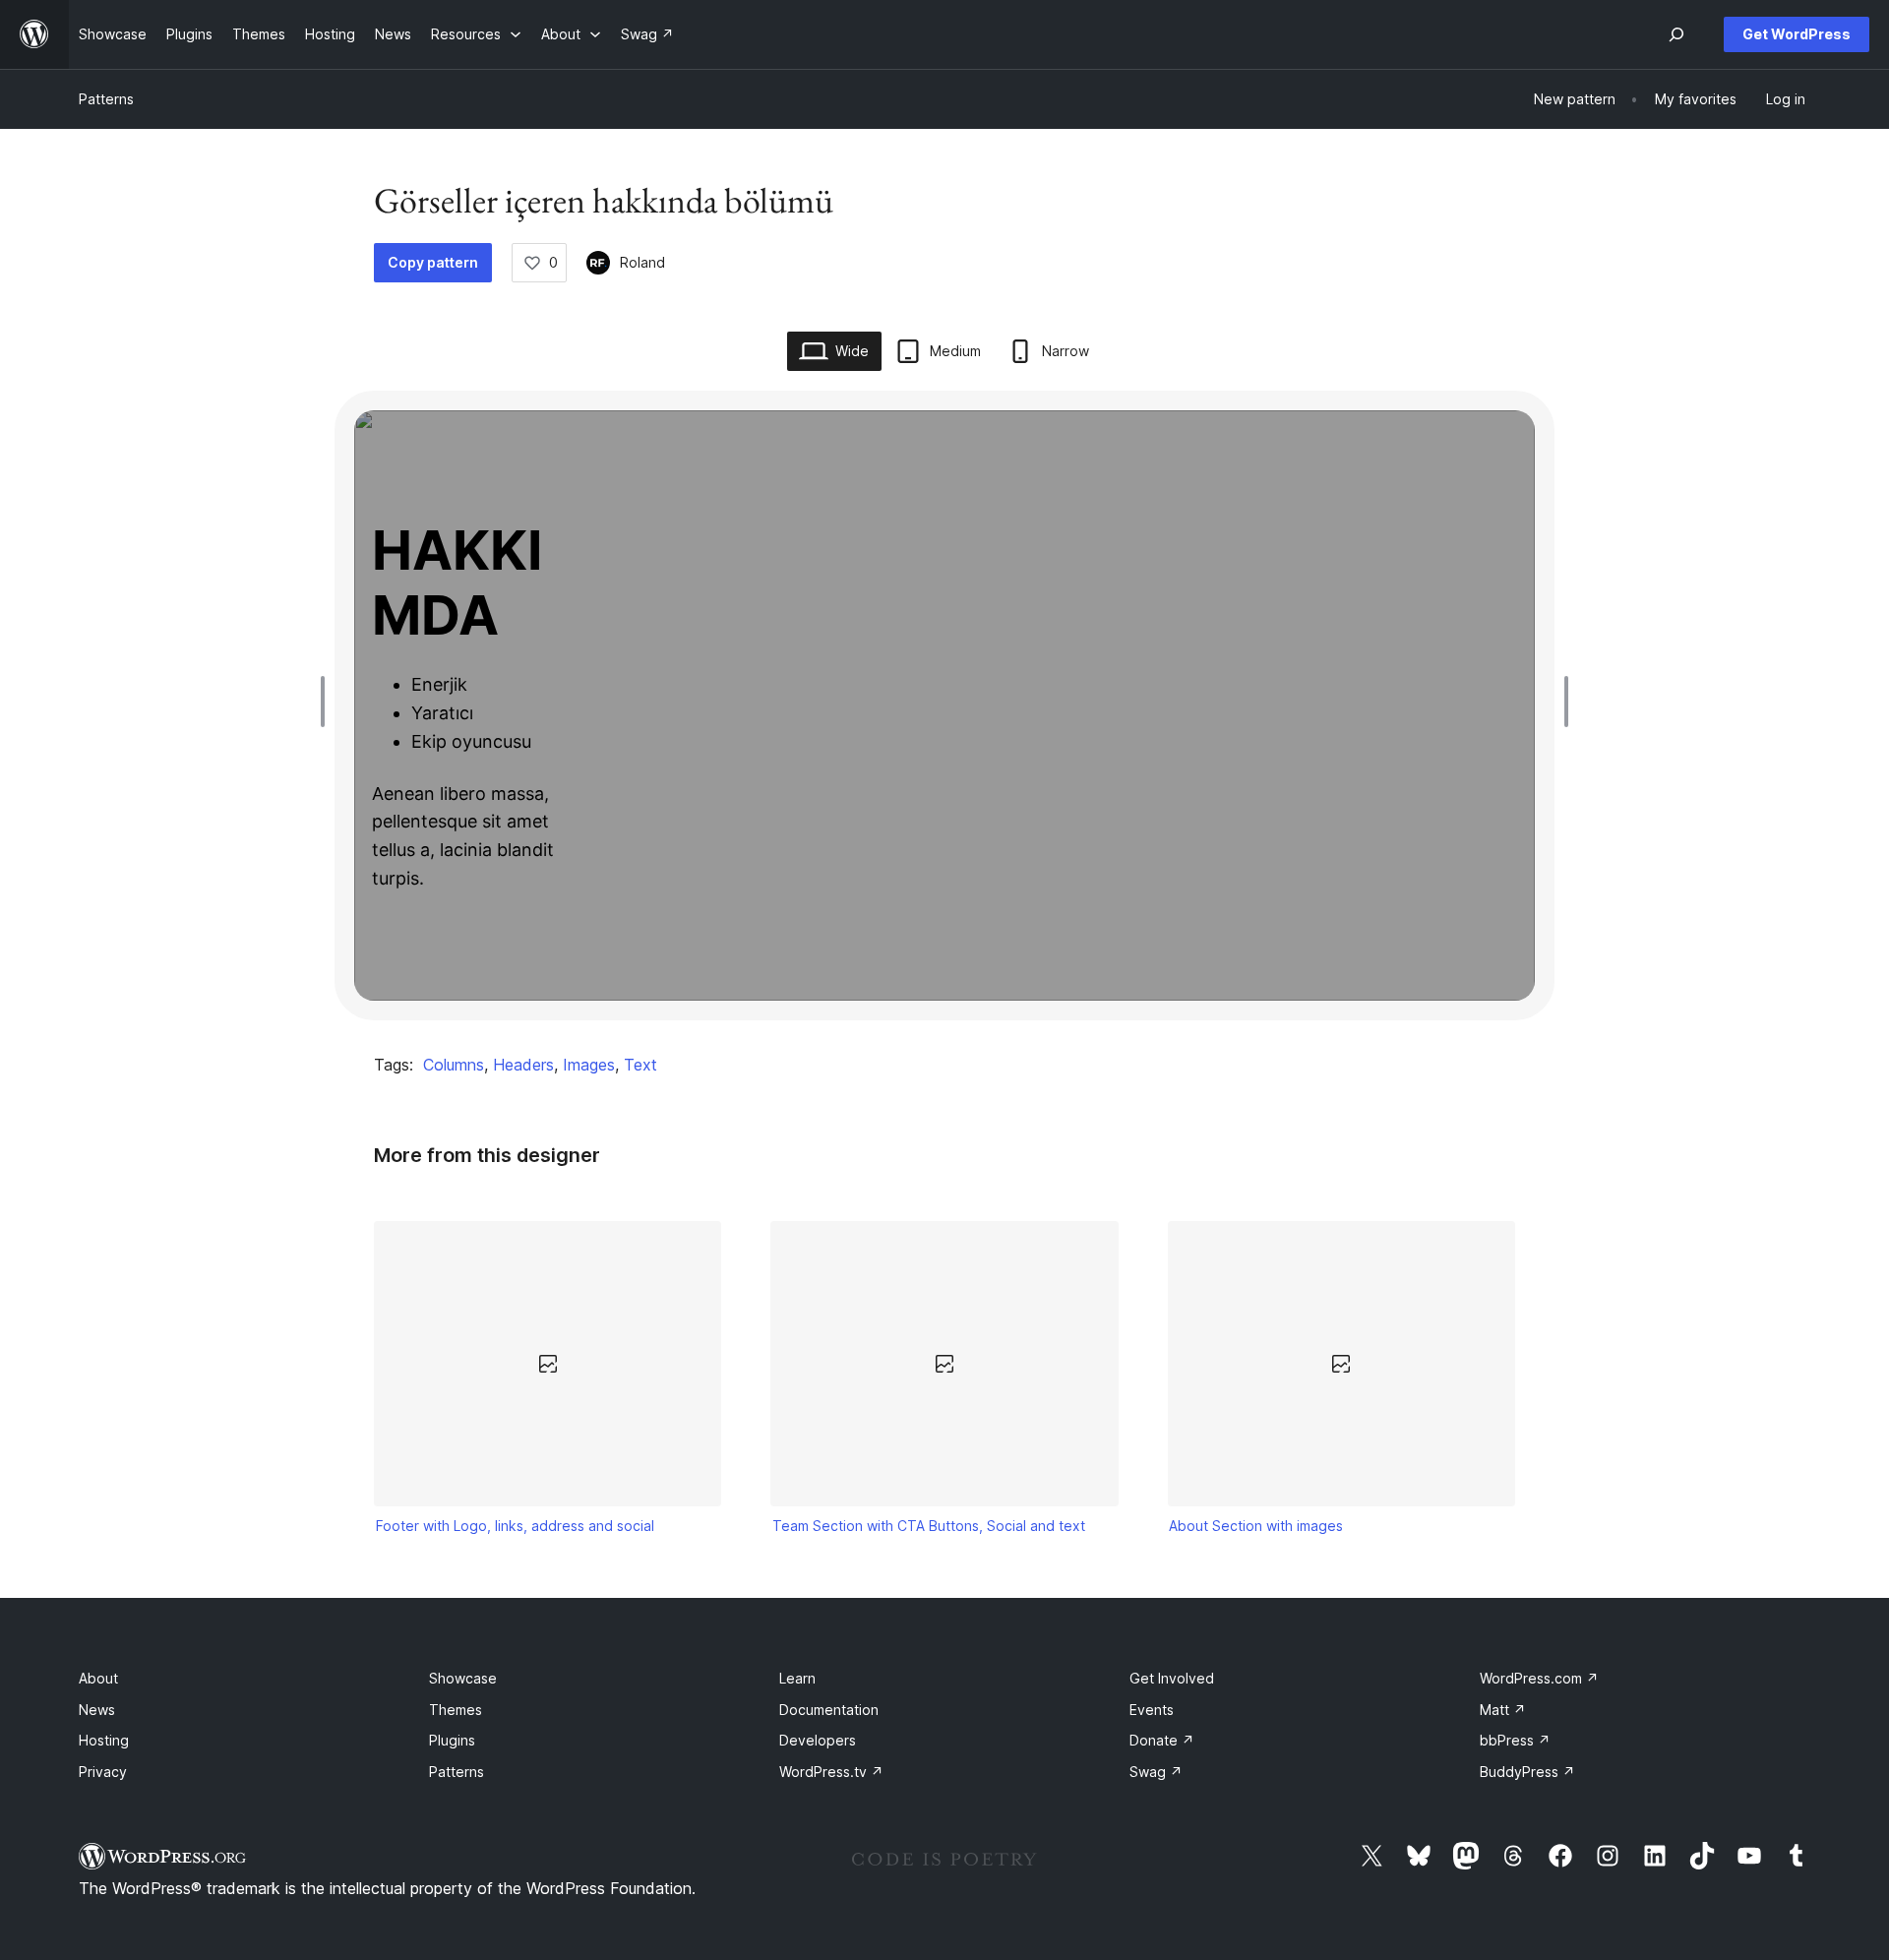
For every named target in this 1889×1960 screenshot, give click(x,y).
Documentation (829, 1710)
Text (640, 1065)
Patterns (106, 99)
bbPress (1515, 1740)
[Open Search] (1676, 34)
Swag (1156, 1772)
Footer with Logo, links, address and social (515, 1526)
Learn (797, 1678)
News (97, 1710)
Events (1152, 1710)
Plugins (452, 1740)
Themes (456, 1710)
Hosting (104, 1740)
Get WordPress (1797, 34)
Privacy (103, 1772)
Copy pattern (433, 262)
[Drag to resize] (328, 702)
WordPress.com (1539, 1678)
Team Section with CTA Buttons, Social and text (929, 1526)
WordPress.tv (831, 1772)
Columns (454, 1065)
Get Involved (1172, 1678)
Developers (818, 1740)
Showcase (463, 1678)
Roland (642, 262)
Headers (523, 1065)
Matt (1503, 1710)
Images (589, 1065)
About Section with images (1256, 1526)
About (98, 1678)
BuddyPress (1527, 1772)
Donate (1162, 1740)
